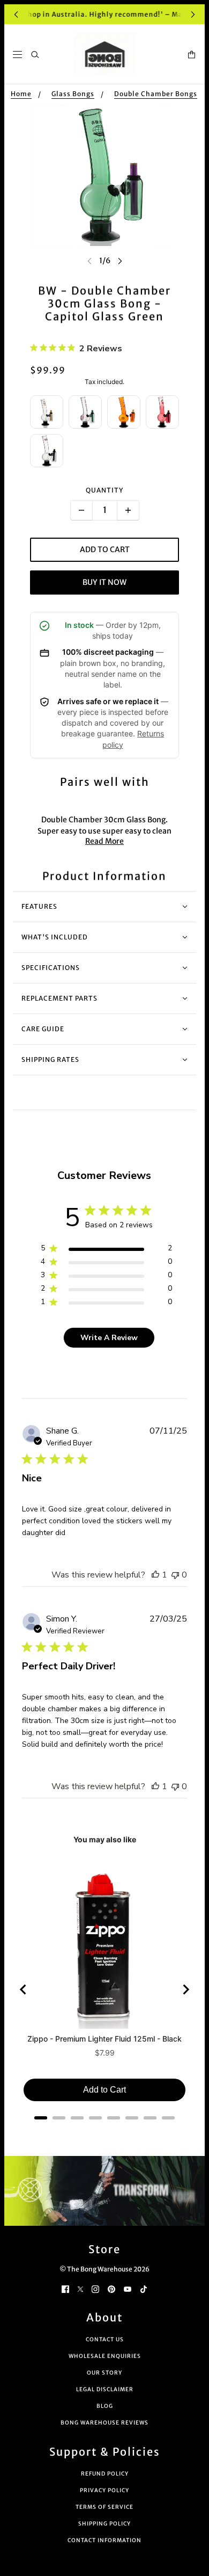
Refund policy (105, 2474)
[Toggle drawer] (17, 55)
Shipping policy (104, 2524)
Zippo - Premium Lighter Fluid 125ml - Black (104, 2039)
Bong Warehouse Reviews (104, 2423)
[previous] (16, 14)
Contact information (104, 2540)
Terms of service (104, 2507)
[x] (80, 2288)
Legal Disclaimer (105, 2389)
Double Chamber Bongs (156, 94)
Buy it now (104, 582)
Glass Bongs (73, 94)
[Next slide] (185, 1989)
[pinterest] (111, 2288)
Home (21, 94)
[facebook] (65, 2288)
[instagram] (95, 2288)
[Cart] (192, 55)
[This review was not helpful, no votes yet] (175, 1575)
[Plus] (128, 510)
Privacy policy (104, 2490)
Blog (105, 2406)
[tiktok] (144, 2288)
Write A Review (109, 1338)
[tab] (41, 2118)
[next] (193, 14)
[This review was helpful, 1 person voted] (155, 1575)
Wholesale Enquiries (105, 2356)
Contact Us (105, 2339)
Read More (104, 841)
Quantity (104, 490)
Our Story (104, 2373)
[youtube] (128, 2288)
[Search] (35, 55)
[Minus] (81, 510)
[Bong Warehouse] (105, 54)
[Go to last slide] (24, 1989)
